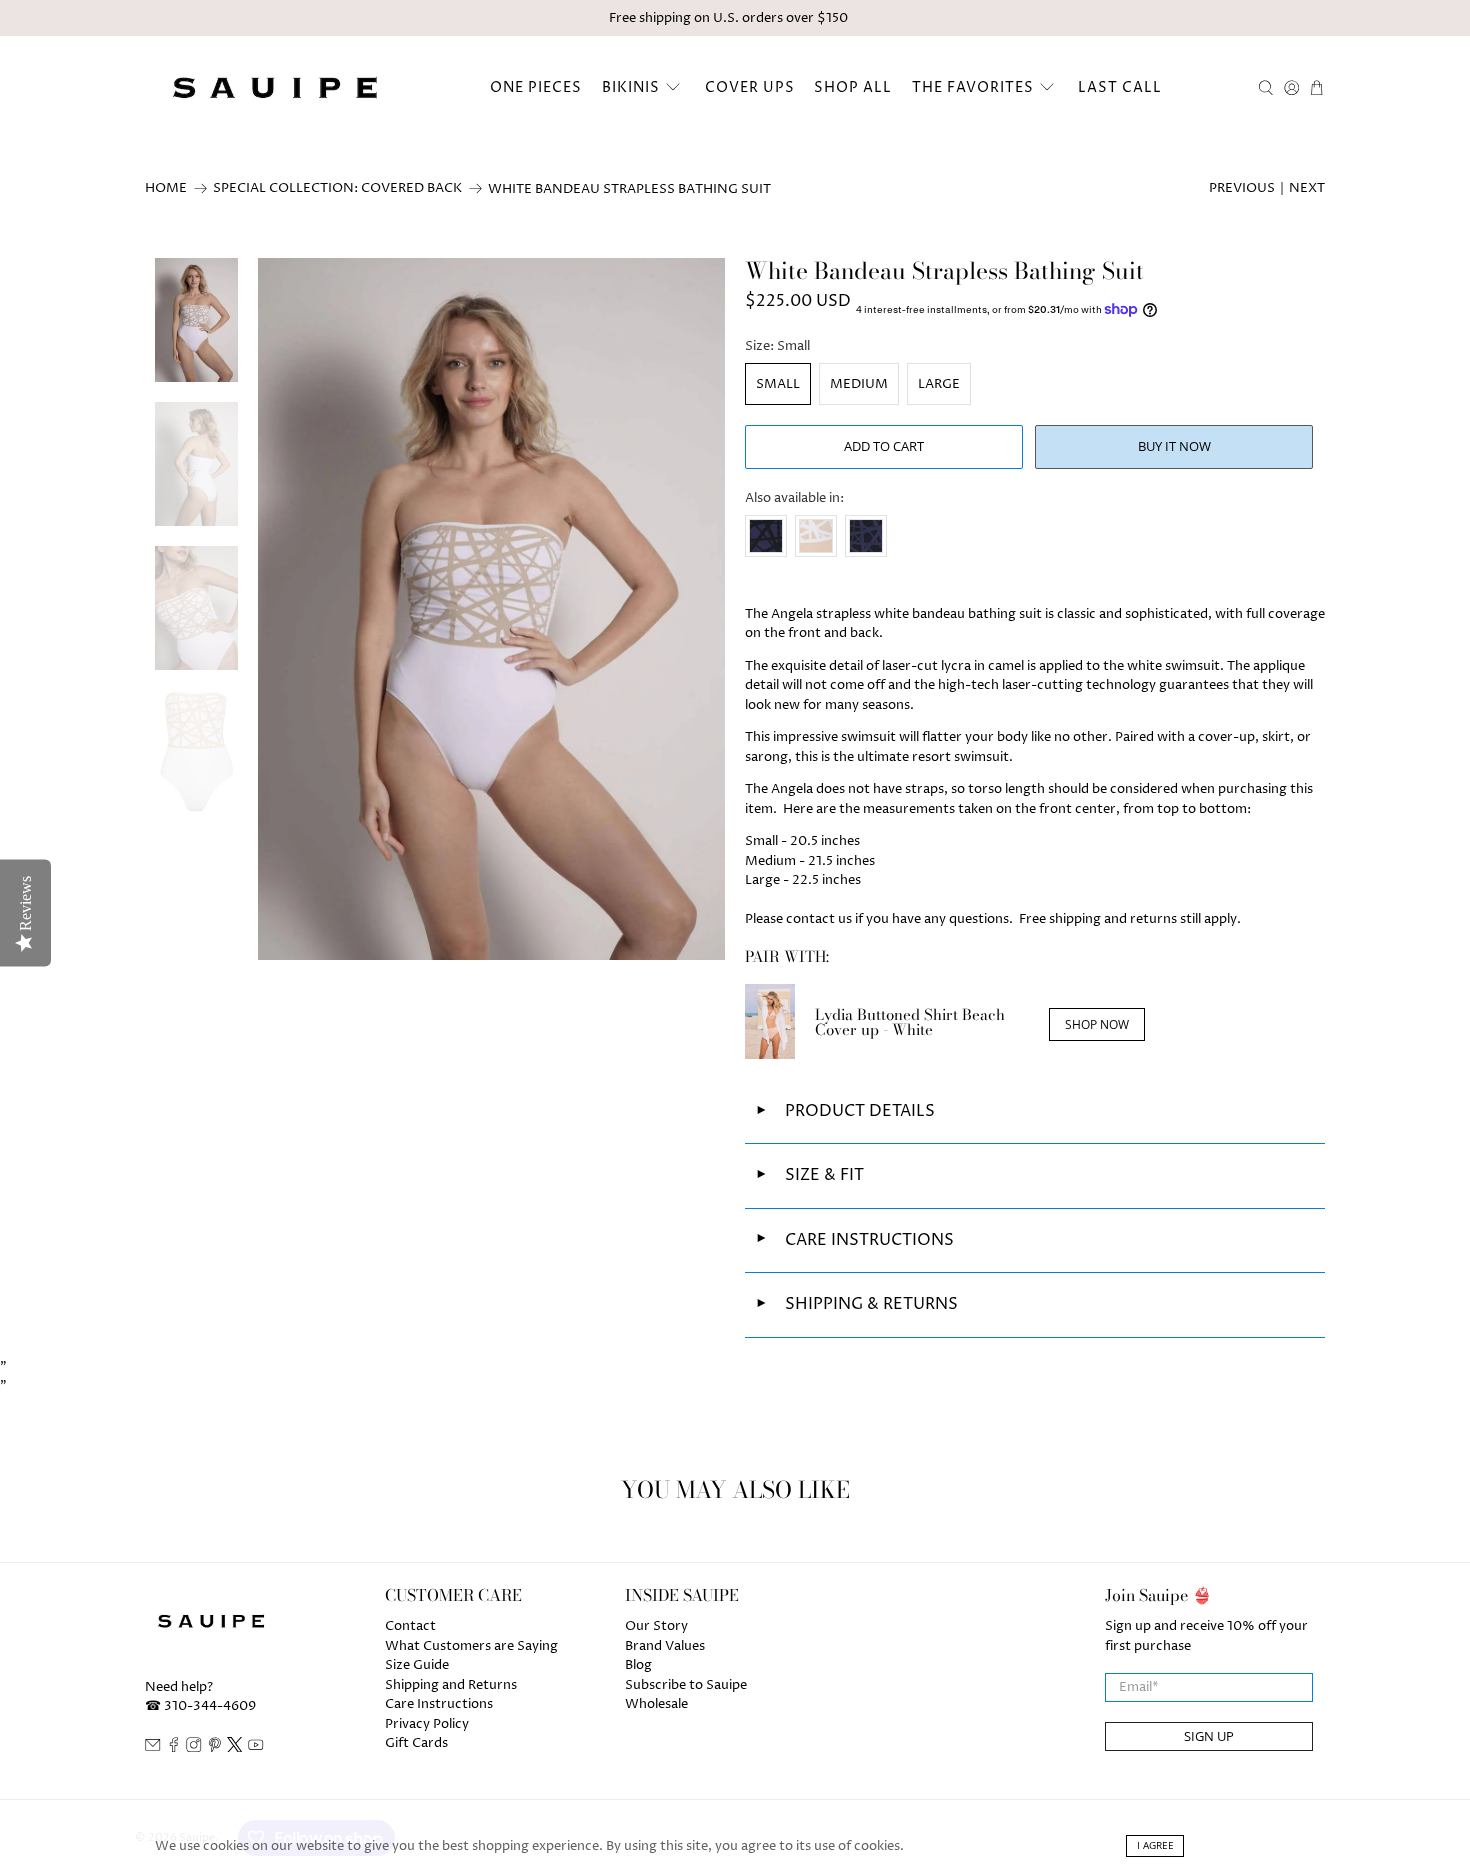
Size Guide (417, 1665)
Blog (638, 1665)
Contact (410, 1626)
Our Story (656, 1626)
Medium (859, 384)
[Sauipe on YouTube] (256, 1748)
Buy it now (1174, 446)
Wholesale (656, 1704)
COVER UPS (750, 87)
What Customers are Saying (471, 1646)
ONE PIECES (536, 87)
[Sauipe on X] (235, 1748)
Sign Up (1209, 1736)
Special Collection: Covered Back (337, 188)
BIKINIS (631, 87)
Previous (1242, 188)
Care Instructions (439, 1704)
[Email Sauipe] (153, 1748)
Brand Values (665, 1646)
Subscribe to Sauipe (686, 1685)
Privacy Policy (427, 1724)
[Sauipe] (272, 87)
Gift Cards (416, 1743)
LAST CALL (1120, 87)
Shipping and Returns (451, 1685)
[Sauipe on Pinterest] (215, 1748)
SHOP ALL (853, 87)
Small (778, 384)
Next (1307, 188)
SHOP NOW (1097, 1024)
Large (939, 384)
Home (166, 188)
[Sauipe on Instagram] (194, 1748)
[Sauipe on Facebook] (174, 1748)
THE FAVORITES (973, 87)
